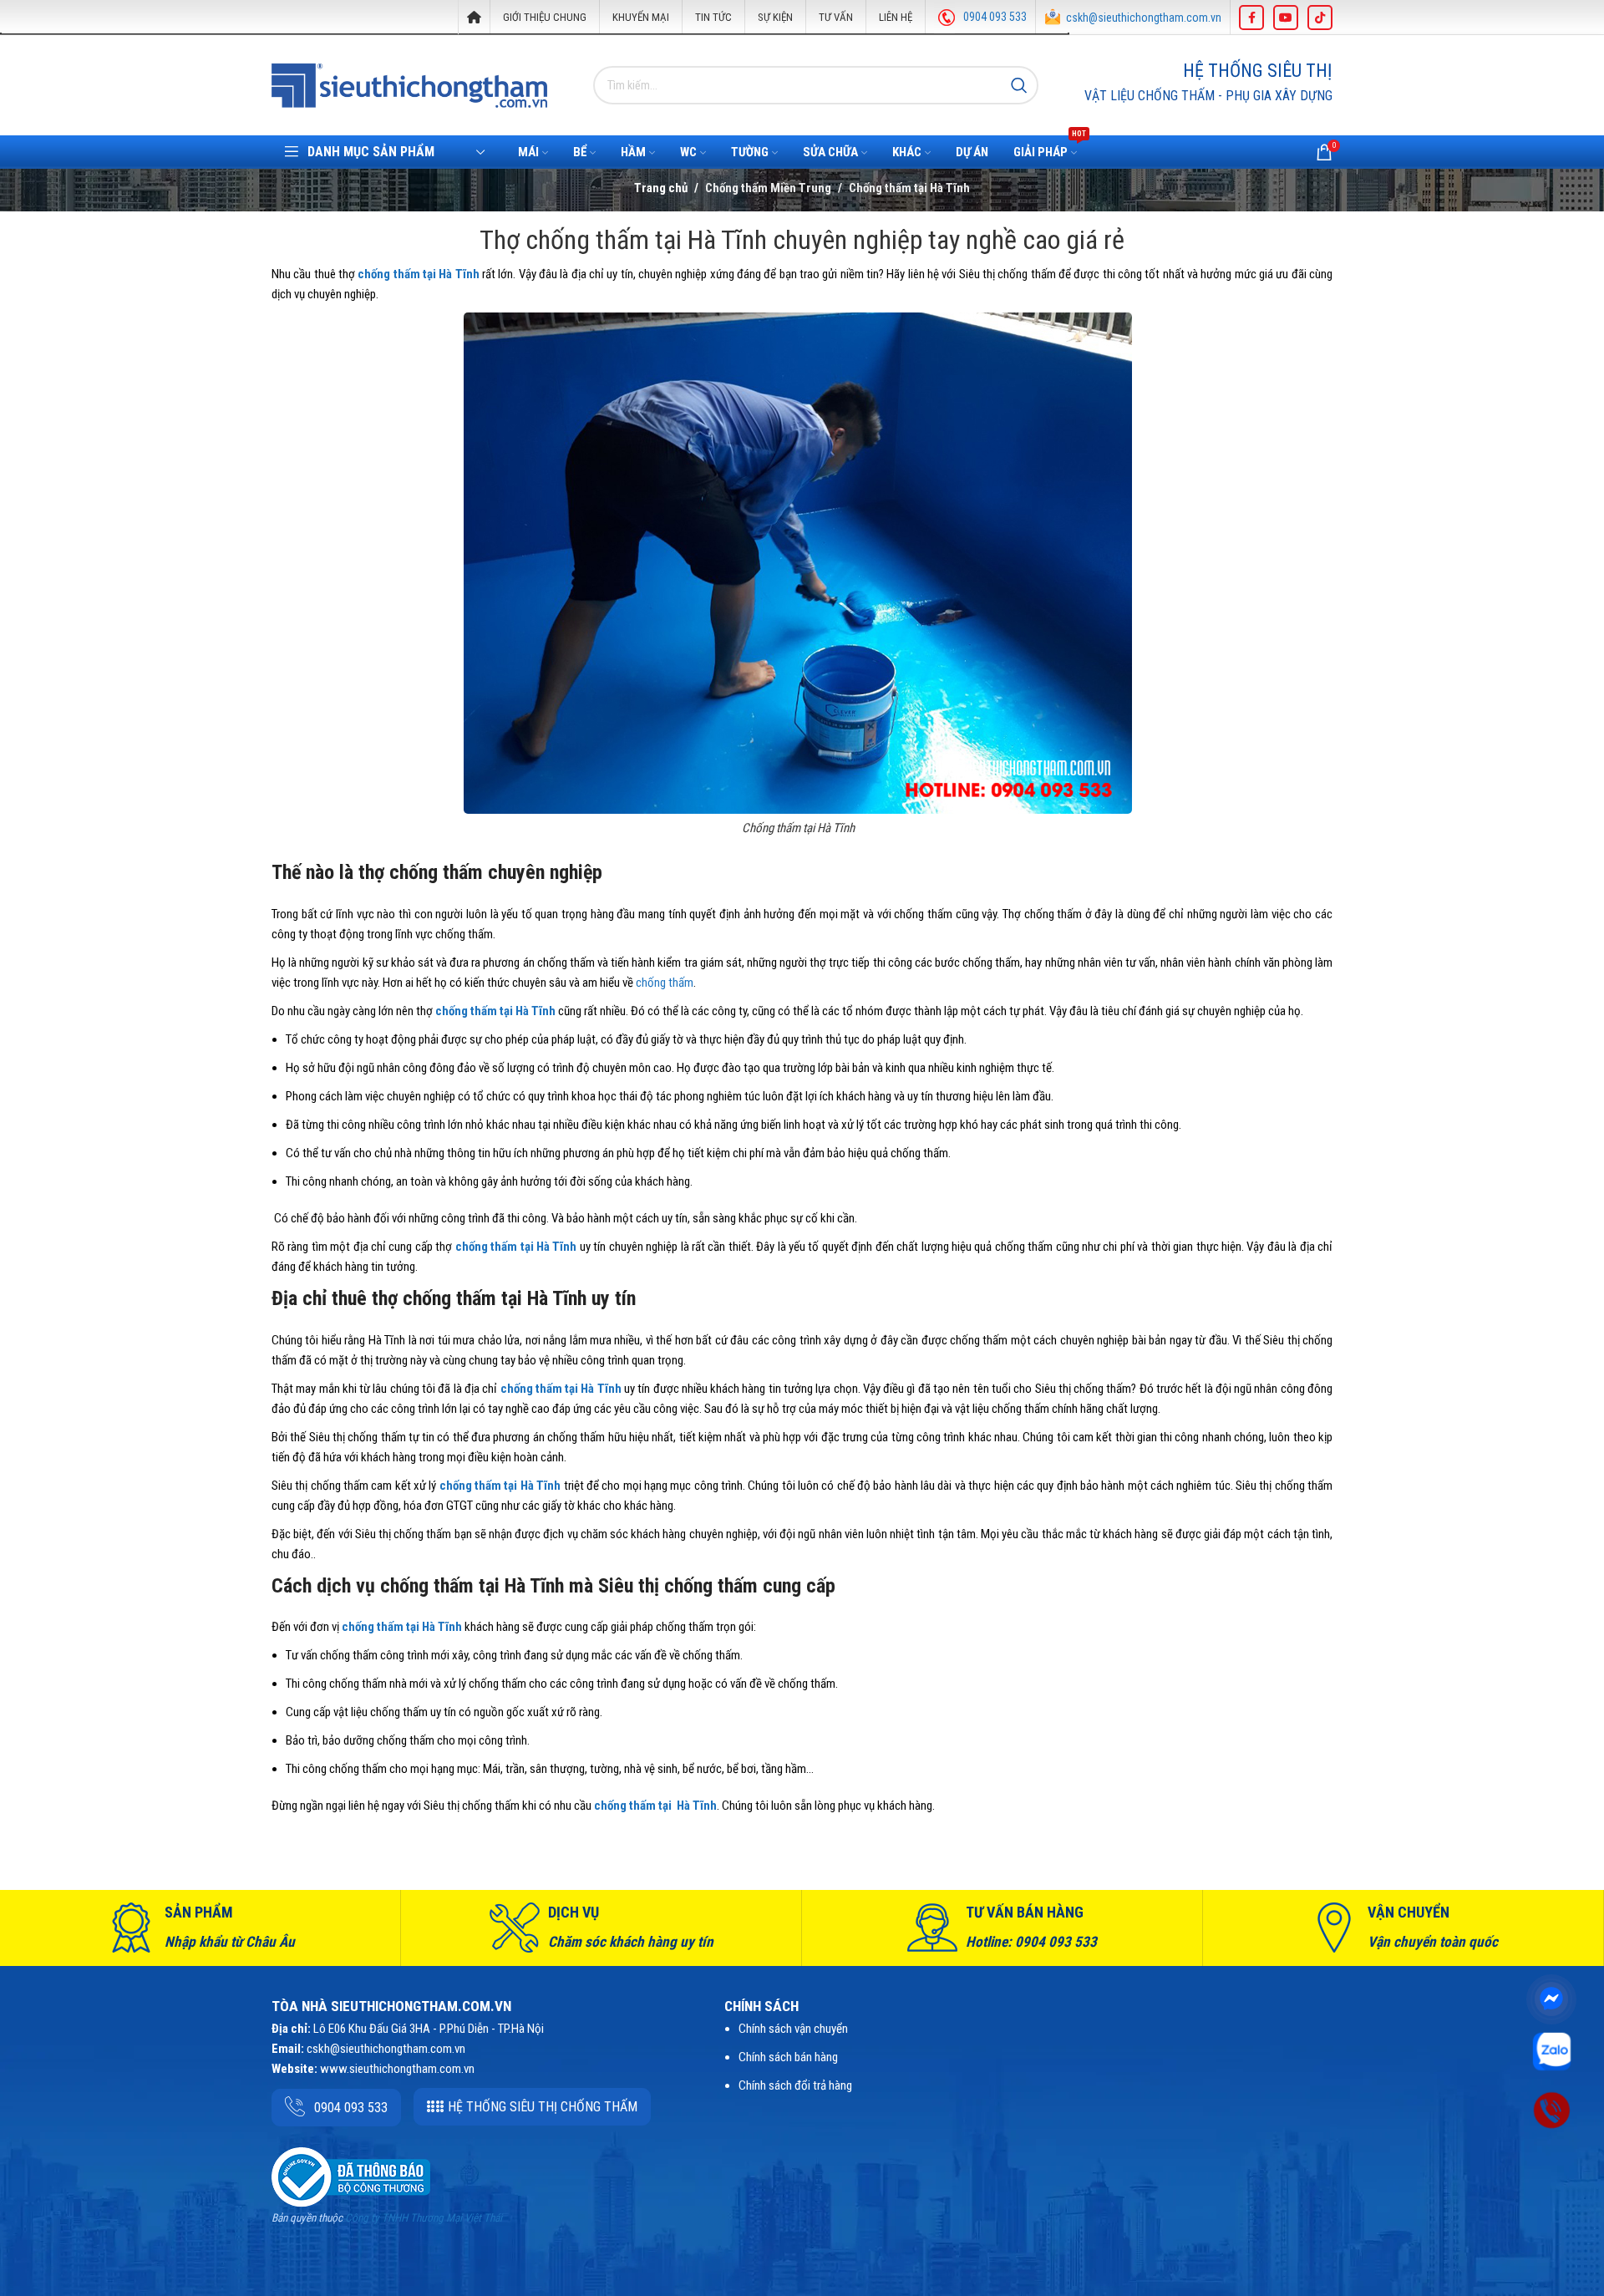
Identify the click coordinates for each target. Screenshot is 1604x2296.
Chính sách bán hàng (788, 2057)
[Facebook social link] (1251, 18)
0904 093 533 (995, 17)
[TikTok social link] (1320, 18)
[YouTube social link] (1286, 18)
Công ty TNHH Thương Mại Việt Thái (424, 2218)
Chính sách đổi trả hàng (795, 2085)
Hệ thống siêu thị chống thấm (543, 2107)
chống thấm (665, 983)
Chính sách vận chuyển (793, 2029)
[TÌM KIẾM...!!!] (1019, 85)
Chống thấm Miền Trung (768, 188)
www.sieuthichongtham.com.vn (397, 2069)
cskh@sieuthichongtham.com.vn (1144, 18)
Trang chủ (661, 188)
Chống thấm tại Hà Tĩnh (909, 188)
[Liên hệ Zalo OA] (1552, 2050)
